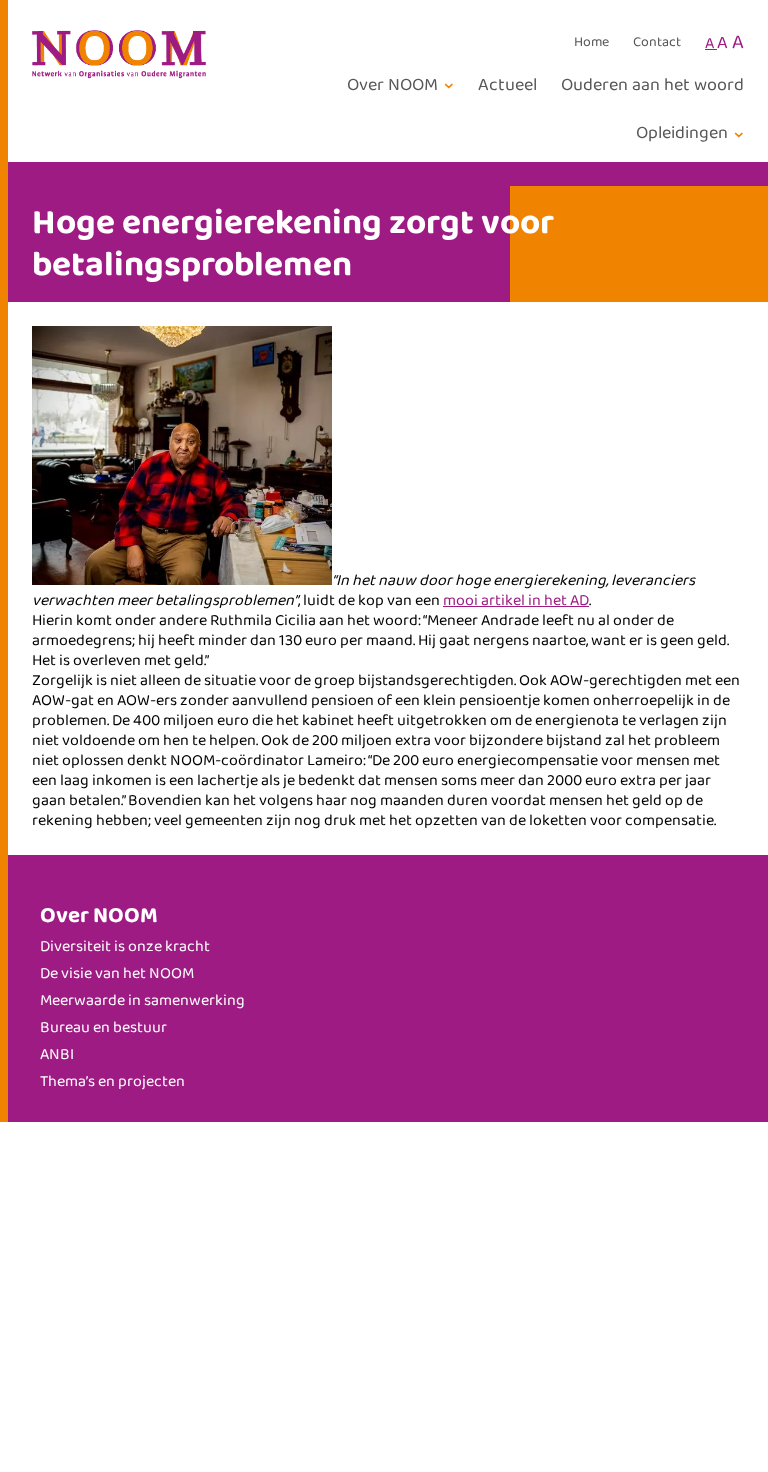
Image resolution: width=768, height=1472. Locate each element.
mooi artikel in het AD (516, 600)
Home (591, 43)
